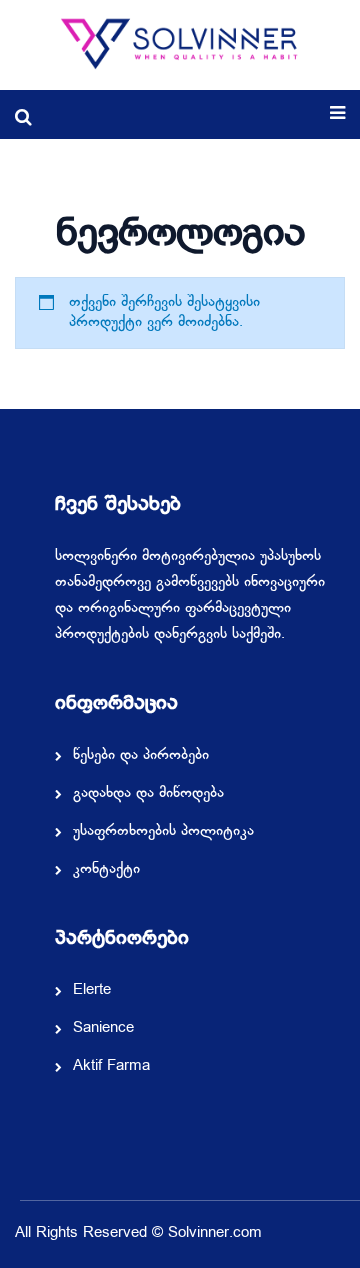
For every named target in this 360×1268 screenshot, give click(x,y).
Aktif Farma (111, 1067)
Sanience (103, 1029)
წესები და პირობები (141, 756)
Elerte (92, 991)
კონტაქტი (106, 870)
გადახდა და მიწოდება (148, 794)
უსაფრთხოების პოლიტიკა (163, 832)
